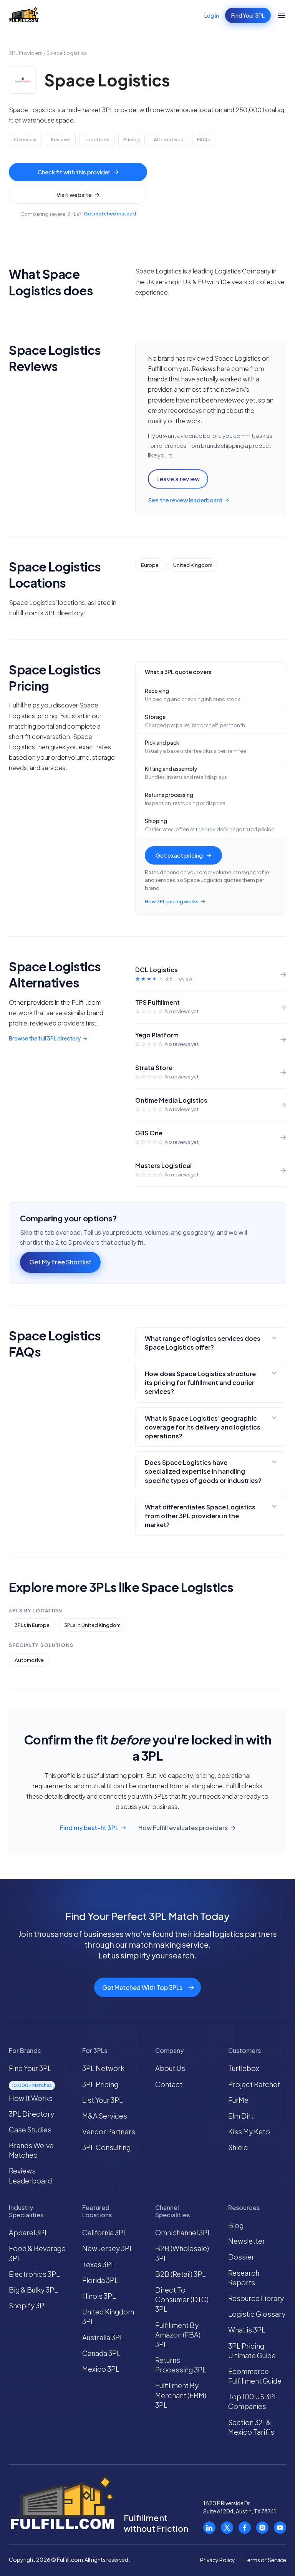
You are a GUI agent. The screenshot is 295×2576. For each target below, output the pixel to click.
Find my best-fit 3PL (89, 1828)
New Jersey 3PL (108, 2248)
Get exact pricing (179, 855)
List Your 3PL (103, 2100)
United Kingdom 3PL (108, 2316)
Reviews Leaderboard (30, 2175)
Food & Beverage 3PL (37, 2253)
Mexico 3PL (101, 2369)
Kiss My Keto (249, 2131)
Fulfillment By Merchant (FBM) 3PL (181, 2395)
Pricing (132, 139)
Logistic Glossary (257, 2314)
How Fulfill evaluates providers (183, 1828)
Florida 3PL (100, 2280)
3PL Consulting (106, 2147)
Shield (238, 2147)
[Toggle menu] (282, 15)
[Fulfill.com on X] (227, 2528)
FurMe (238, 2100)
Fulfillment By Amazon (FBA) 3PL (178, 2335)
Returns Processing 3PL (181, 2365)
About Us (170, 2068)
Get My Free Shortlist (60, 1262)
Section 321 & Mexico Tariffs (251, 2427)
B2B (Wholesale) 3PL (182, 2253)
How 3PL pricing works (172, 901)
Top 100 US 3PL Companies (253, 2401)
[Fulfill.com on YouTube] (280, 2528)
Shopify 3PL (28, 2305)
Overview (25, 139)
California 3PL (105, 2232)
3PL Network (103, 2068)
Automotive (29, 1660)
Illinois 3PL (99, 2296)
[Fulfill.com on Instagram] (262, 2528)
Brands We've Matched (31, 2150)
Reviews (61, 139)
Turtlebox (244, 2068)
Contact (169, 2084)
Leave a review (178, 479)
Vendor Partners (109, 2131)
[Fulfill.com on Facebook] (245, 2528)
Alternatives (168, 139)
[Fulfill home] (24, 15)
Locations (97, 139)
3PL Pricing (100, 2084)
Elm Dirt (241, 2116)
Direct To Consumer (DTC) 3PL (182, 2299)
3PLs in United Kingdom (92, 1625)
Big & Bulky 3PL (33, 2290)
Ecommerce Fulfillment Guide (255, 2376)
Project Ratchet (254, 2084)
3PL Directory (31, 2114)
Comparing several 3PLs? (78, 214)
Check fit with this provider (74, 172)
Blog (236, 2225)
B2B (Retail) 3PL (181, 2274)
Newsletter (247, 2241)
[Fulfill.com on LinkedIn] (209, 2528)
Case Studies (30, 2130)
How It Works (31, 2098)
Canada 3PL (101, 2353)
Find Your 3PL (248, 15)
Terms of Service (265, 2560)
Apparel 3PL (29, 2232)
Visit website (74, 195)
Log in (212, 15)
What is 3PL (247, 2330)
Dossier (241, 2257)
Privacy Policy (218, 2560)
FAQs (204, 139)
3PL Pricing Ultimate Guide (252, 2351)
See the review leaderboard (185, 500)
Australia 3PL (103, 2337)
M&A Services (105, 2116)
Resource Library (256, 2298)
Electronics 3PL (34, 2274)
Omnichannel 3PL (183, 2232)
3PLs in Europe (32, 1625)
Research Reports (244, 2278)
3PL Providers (26, 53)
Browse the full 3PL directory (45, 1038)
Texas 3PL (99, 2264)
